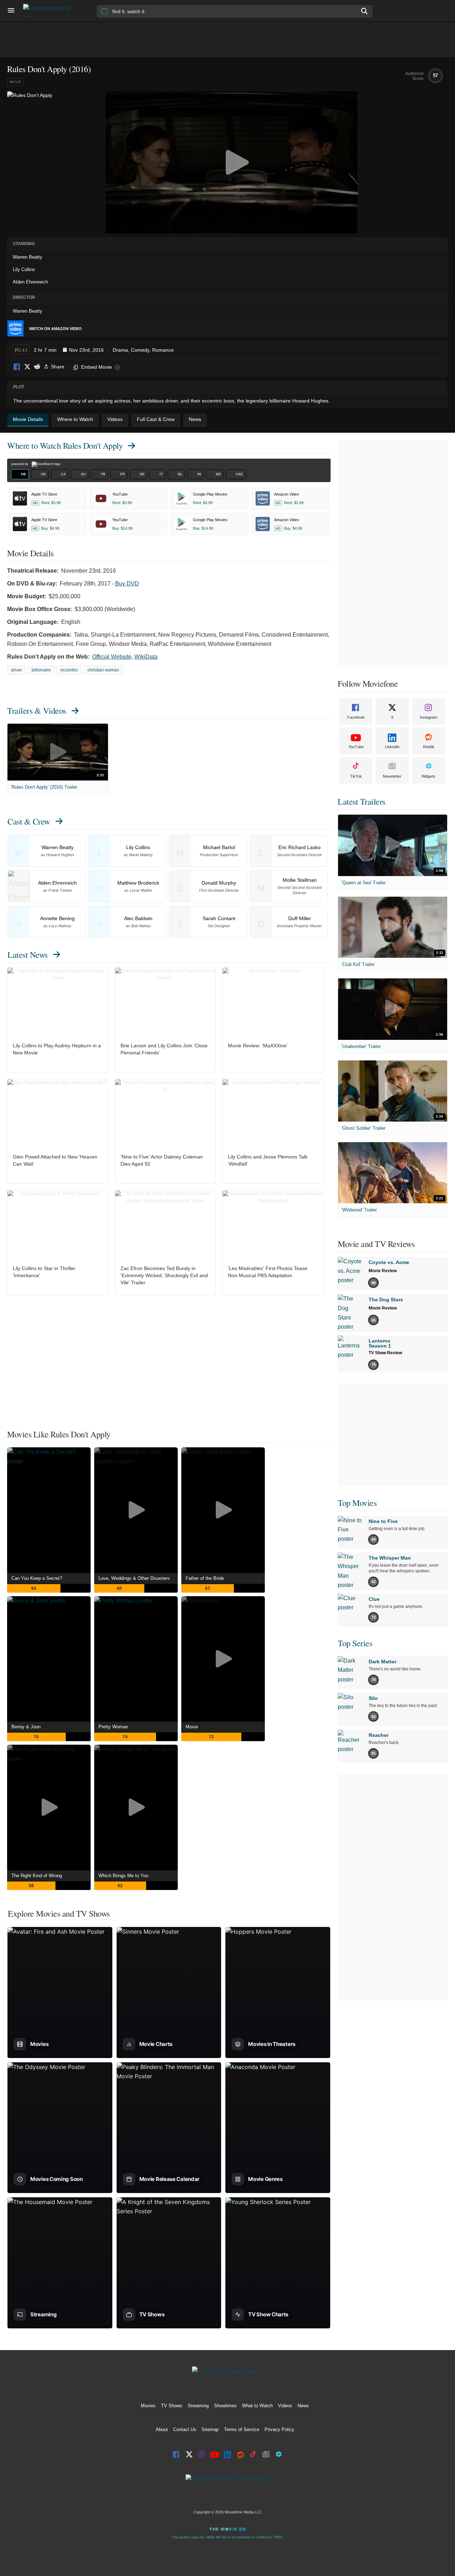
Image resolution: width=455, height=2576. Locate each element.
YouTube (356, 747)
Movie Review (383, 1271)
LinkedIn (392, 747)
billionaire (41, 670)
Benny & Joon (26, 1727)
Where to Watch (65, 445)
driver (17, 670)
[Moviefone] (50, 11)
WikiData (146, 657)
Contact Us (185, 2429)
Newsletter (392, 776)
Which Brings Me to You (123, 1876)
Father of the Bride (205, 1578)
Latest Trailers (362, 801)
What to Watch (257, 2406)
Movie (15, 82)
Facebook (17, 367)
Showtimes (225, 2406)
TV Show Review (385, 1353)
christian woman (103, 670)
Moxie (192, 1727)
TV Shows (172, 2406)
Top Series (355, 1643)
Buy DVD (127, 584)
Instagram (429, 717)
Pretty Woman (113, 1727)
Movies (148, 2406)
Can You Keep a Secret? (37, 1578)
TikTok (356, 776)
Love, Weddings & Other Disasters (134, 1578)
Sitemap (210, 2429)
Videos (285, 2406)
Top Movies (357, 1503)
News (303, 2406)
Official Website (112, 657)
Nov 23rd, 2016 (86, 350)
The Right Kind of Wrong (37, 1876)
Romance (163, 350)
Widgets (429, 776)
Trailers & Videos (37, 711)
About (162, 2429)
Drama (120, 350)
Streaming (198, 2406)
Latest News (28, 955)
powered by (20, 464)
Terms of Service (242, 2429)
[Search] (365, 11)
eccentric (69, 670)
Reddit (37, 367)
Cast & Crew (29, 821)
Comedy (140, 350)
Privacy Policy (279, 2429)
